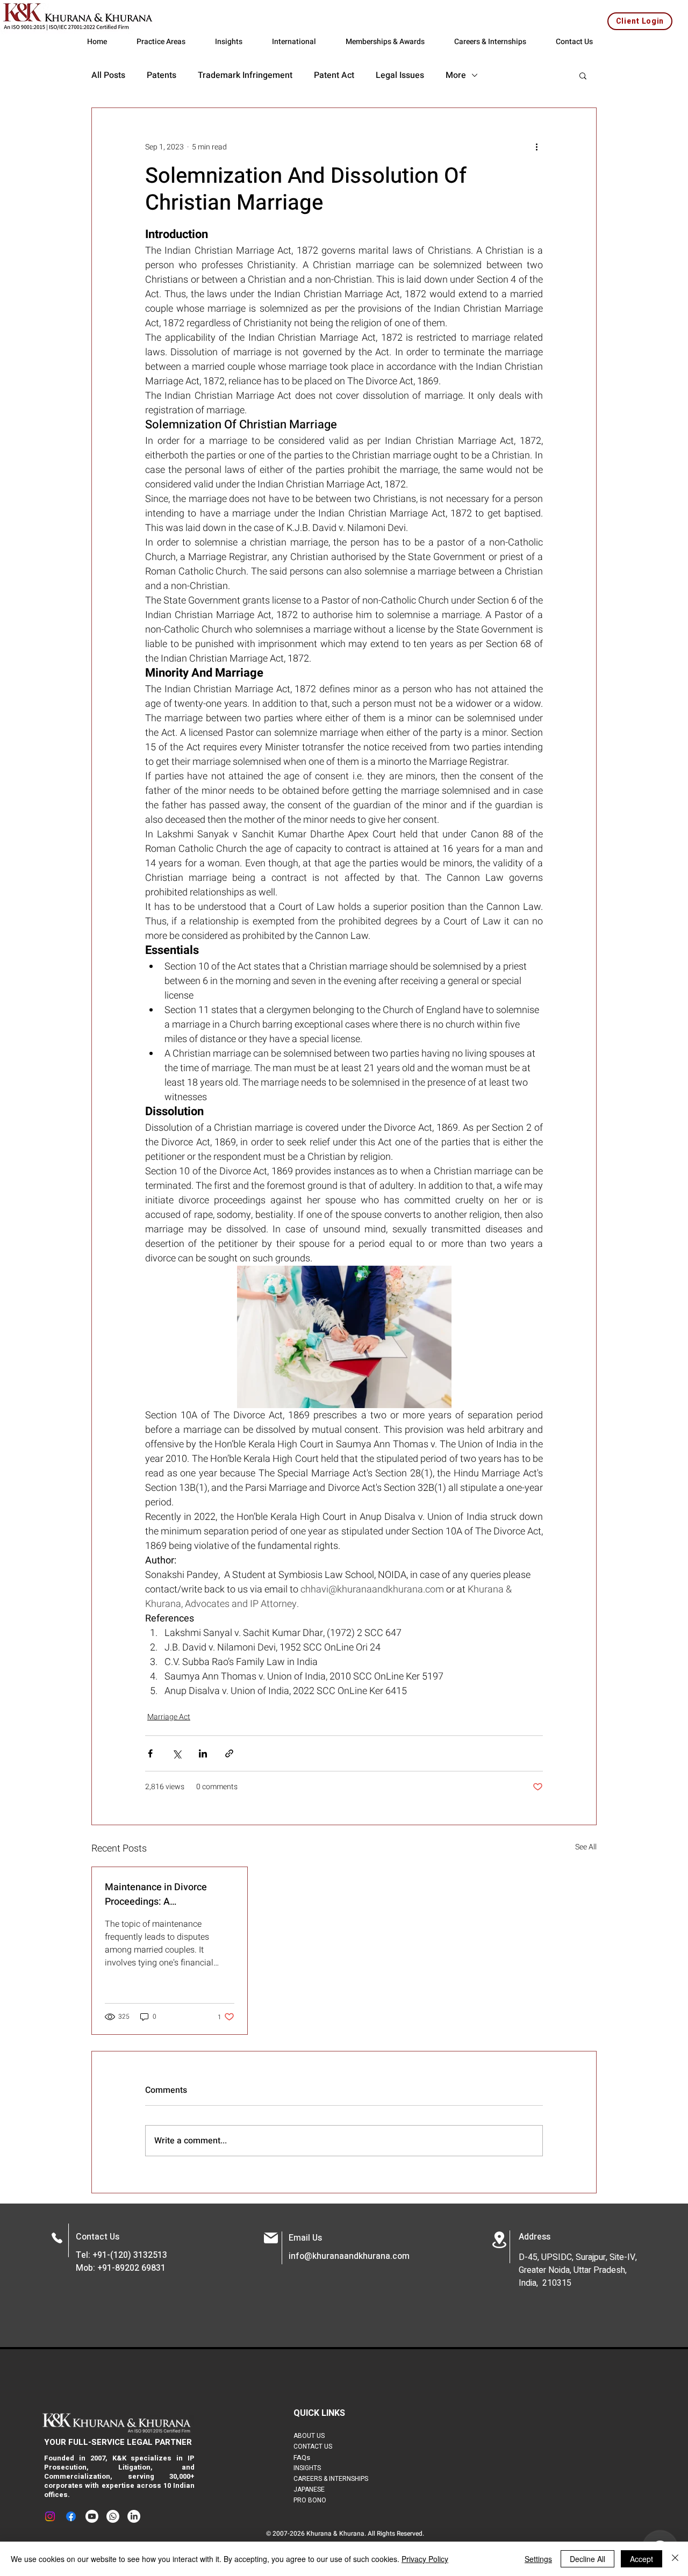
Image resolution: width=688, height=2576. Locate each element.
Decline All (587, 2559)
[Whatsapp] (113, 2516)
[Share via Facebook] (150, 1753)
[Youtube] (92, 2516)
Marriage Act (169, 1717)
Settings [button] (538, 2559)
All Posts (108, 75)
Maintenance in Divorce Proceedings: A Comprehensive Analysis (159, 1895)
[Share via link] (229, 1753)
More (456, 75)
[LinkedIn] (134, 2516)
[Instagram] (50, 2516)
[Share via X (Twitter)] (177, 1753)
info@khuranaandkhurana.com (349, 2256)
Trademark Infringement (245, 75)
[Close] (675, 2559)
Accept (642, 2559)
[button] (583, 75)
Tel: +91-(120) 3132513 (121, 2255)
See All (586, 1847)
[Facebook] (71, 2516)
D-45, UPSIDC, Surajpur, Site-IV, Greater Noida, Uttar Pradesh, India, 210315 (578, 2270)
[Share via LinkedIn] (203, 1753)
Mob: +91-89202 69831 (121, 2268)
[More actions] (536, 147)
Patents (162, 75)
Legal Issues (400, 75)
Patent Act (334, 75)
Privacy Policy (425, 2559)
